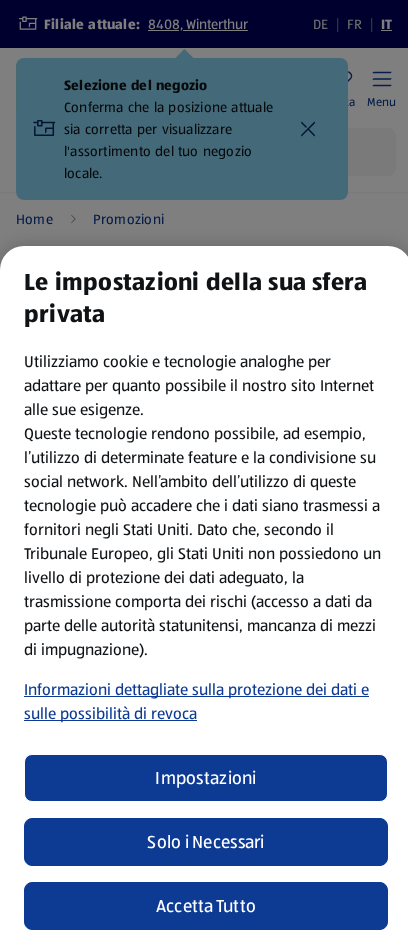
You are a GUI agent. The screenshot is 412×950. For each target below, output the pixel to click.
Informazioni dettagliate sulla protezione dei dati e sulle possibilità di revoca (196, 701)
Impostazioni (205, 778)
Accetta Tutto (206, 906)
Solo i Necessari (205, 842)
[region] (206, 598)
